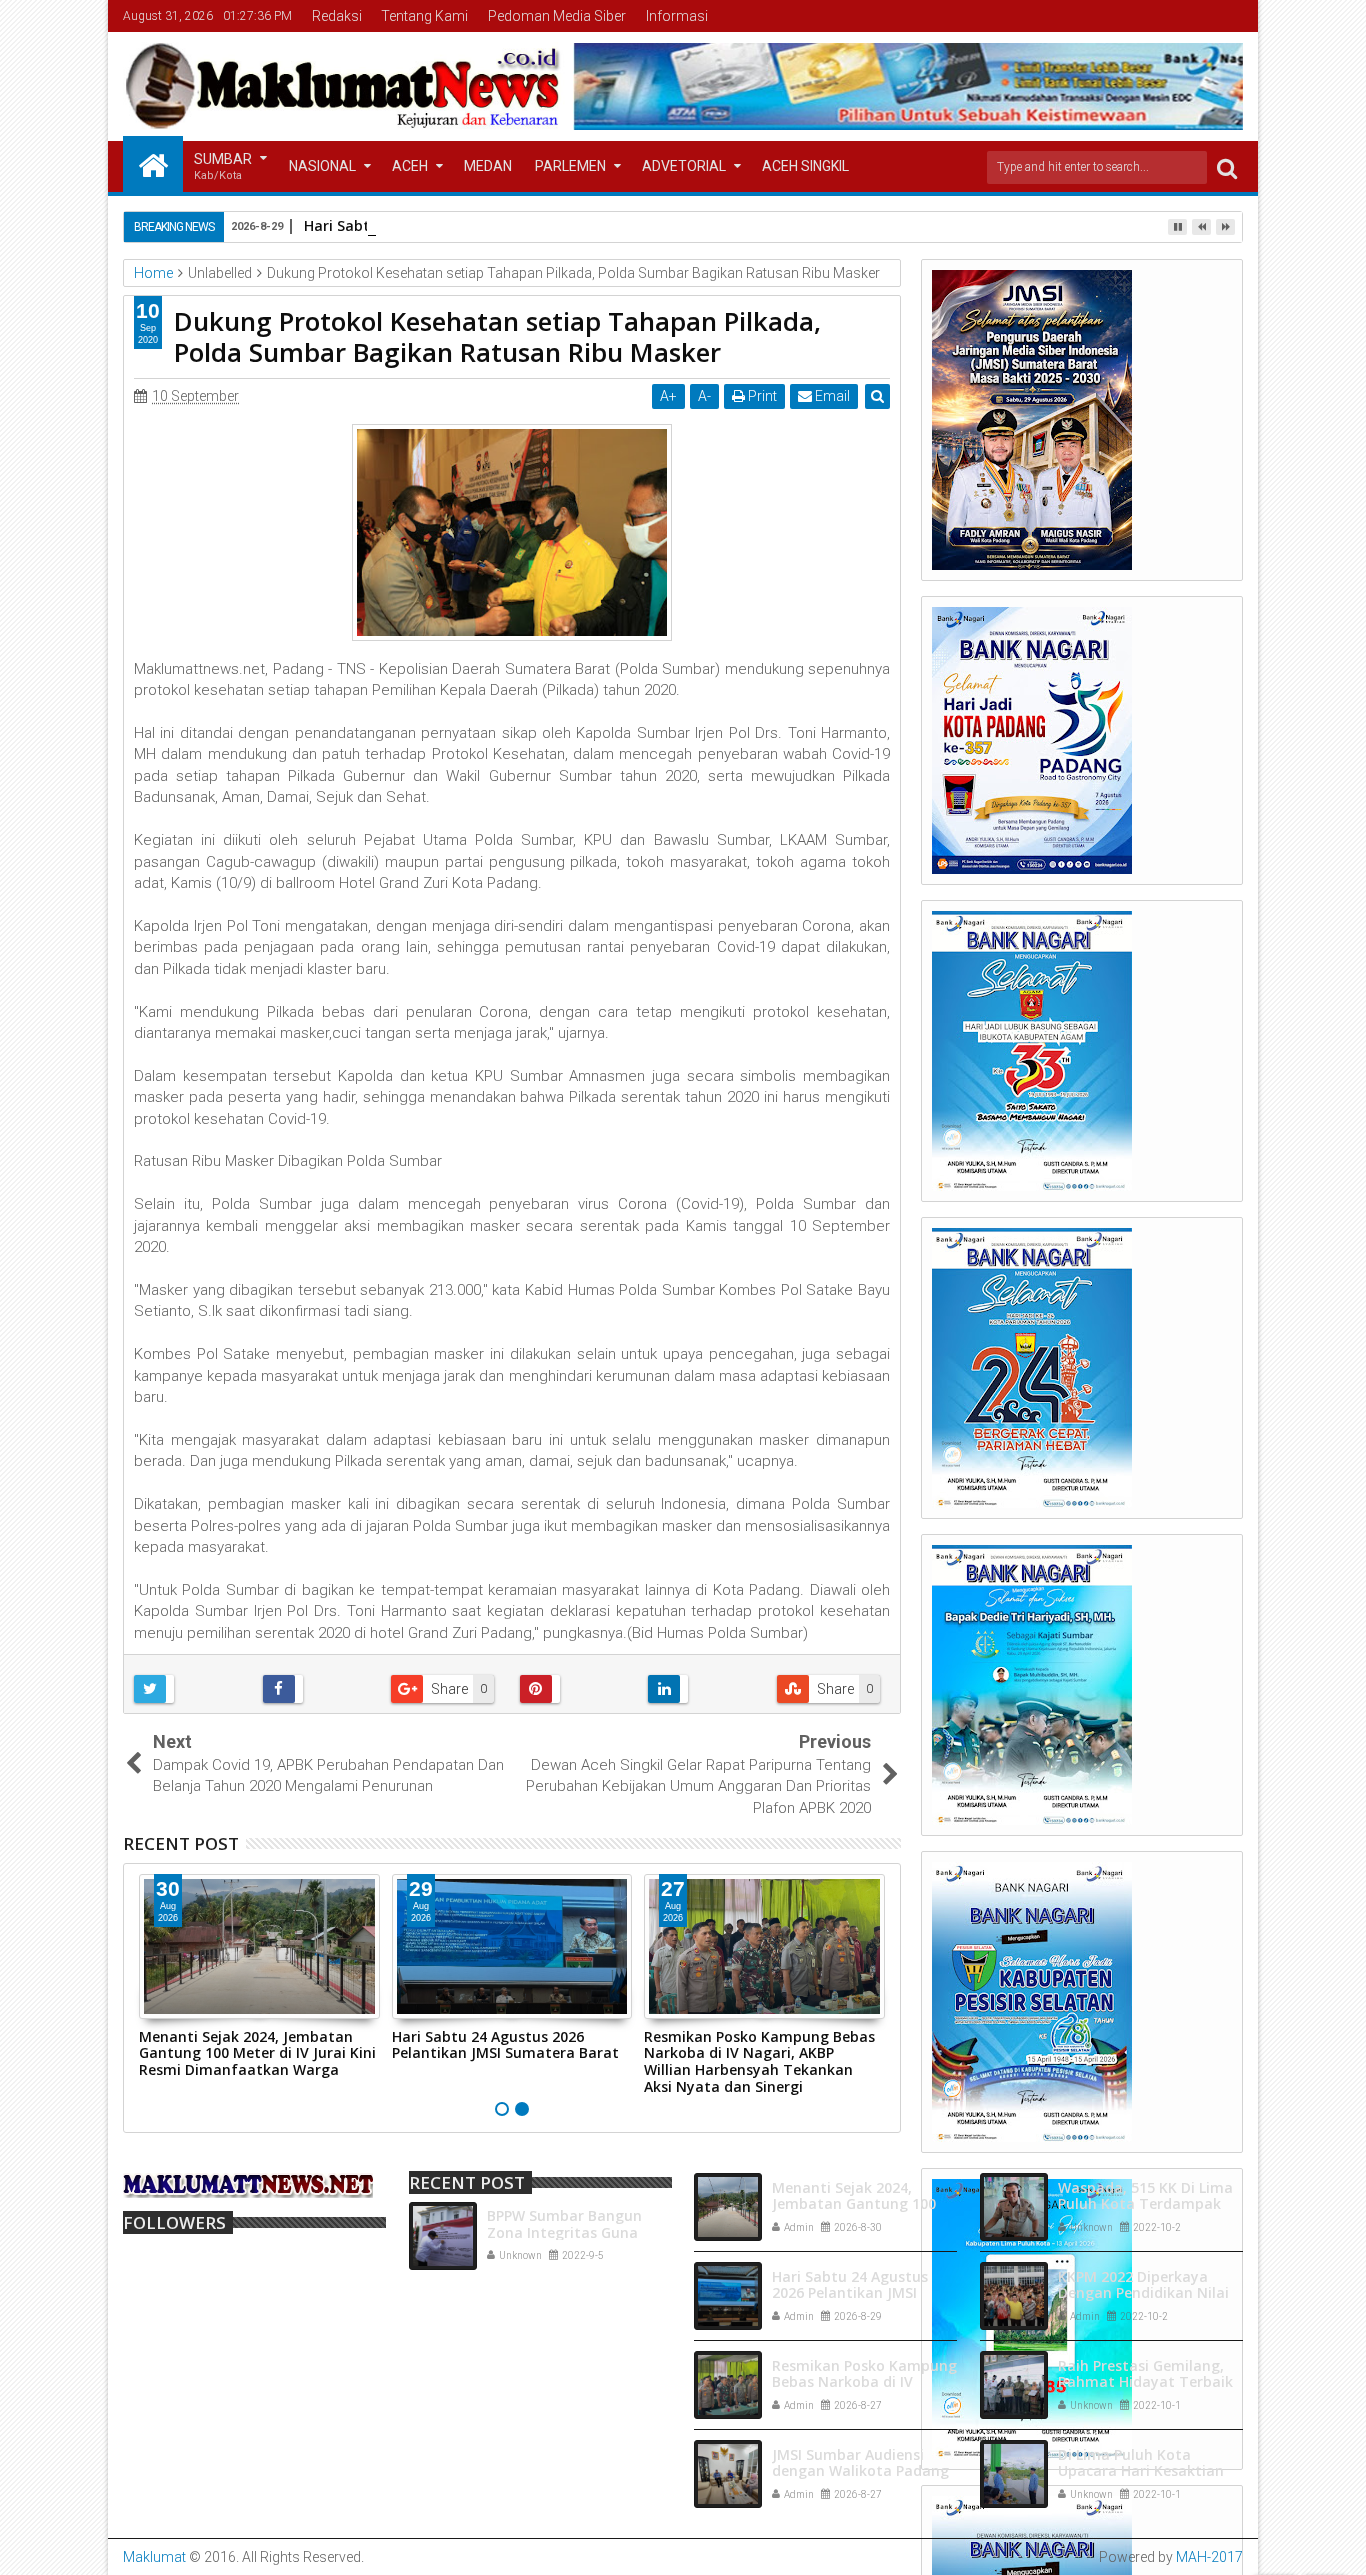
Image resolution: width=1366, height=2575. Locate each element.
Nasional (322, 166)
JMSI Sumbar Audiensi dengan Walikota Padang (860, 2463)
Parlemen (570, 166)
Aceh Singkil (805, 166)
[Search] (1227, 167)
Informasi (677, 16)
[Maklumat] (153, 164)
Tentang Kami (424, 16)
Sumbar (223, 166)
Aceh (410, 166)
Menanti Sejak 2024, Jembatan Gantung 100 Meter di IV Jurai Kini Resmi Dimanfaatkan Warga (257, 2053)
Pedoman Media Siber (557, 16)
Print (761, 396)
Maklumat (154, 2557)
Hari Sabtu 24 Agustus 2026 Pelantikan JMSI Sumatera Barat (505, 2045)
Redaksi (337, 16)
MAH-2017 (1209, 2557)
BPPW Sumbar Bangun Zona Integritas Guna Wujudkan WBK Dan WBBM (579, 2232)
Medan (488, 166)
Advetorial (684, 166)
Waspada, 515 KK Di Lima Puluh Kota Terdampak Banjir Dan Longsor (1145, 2204)
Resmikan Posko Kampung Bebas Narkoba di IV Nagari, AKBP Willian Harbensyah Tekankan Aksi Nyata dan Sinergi (759, 2061)
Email (831, 396)
